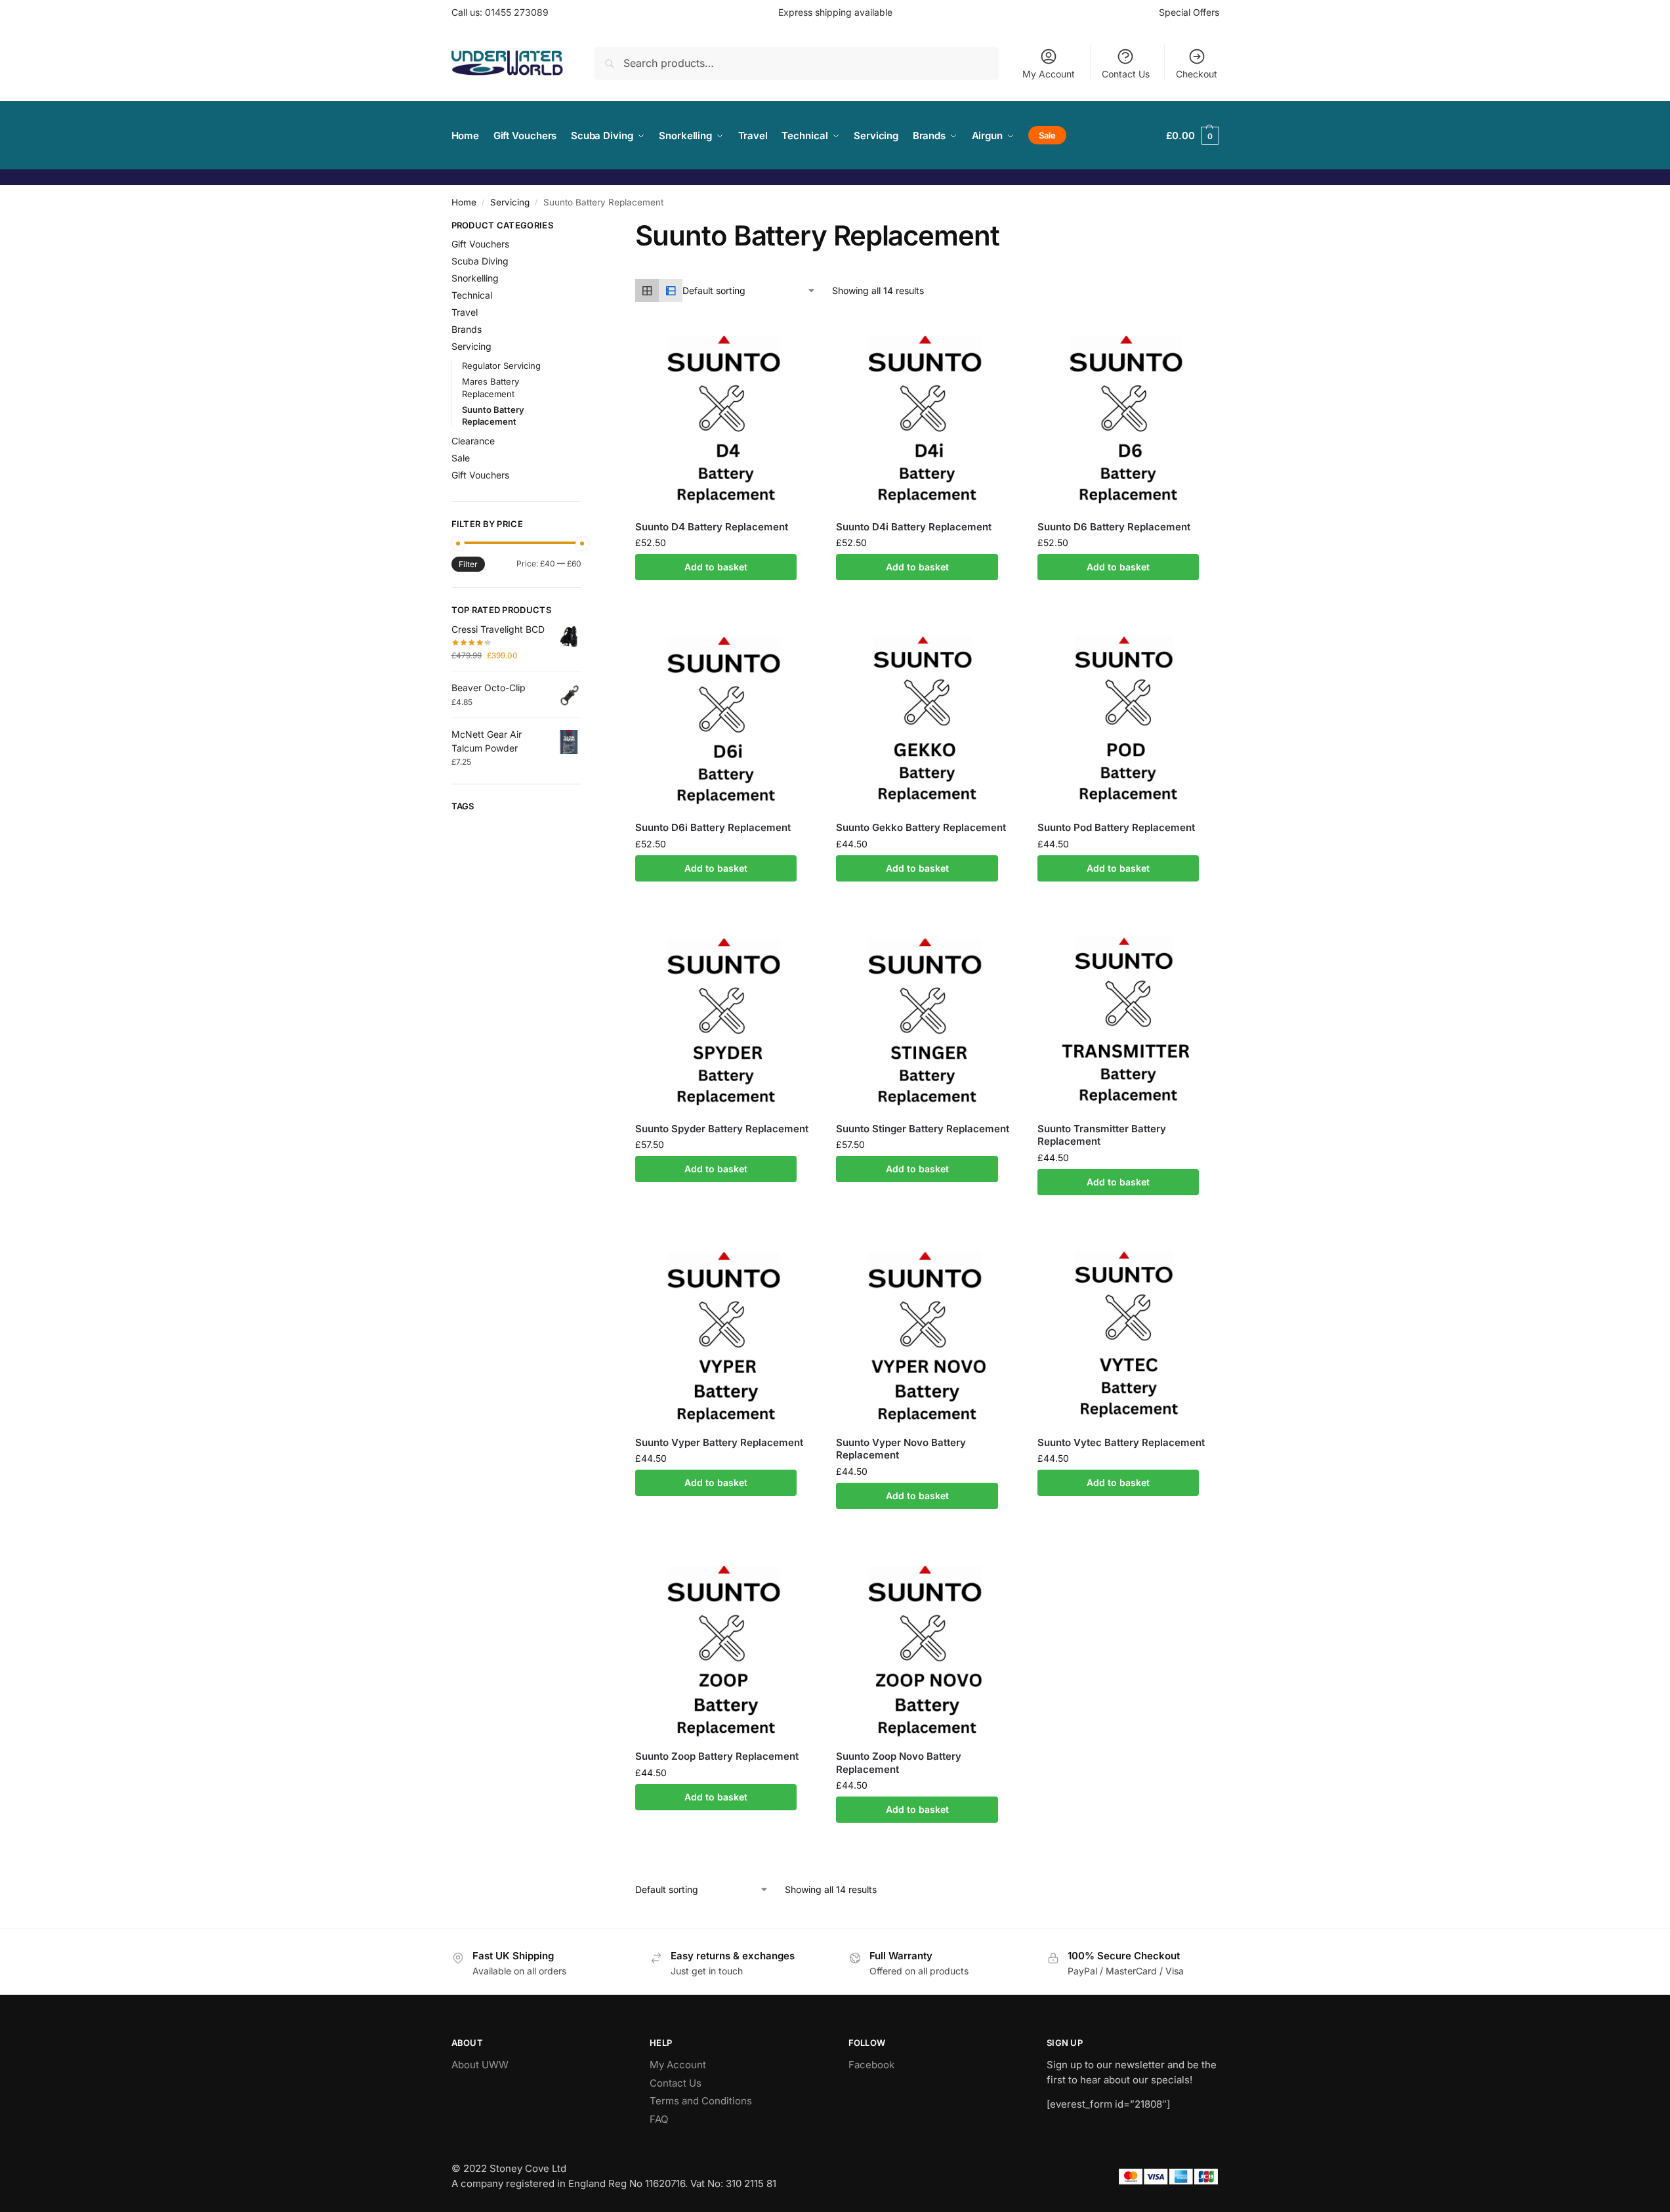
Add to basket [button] (716, 567)
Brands (467, 329)
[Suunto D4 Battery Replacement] (726, 419)
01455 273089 (517, 12)
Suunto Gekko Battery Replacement (921, 827)
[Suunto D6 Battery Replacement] (1128, 419)
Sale (461, 458)
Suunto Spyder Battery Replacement (722, 1129)
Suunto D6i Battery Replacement (713, 827)
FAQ (659, 2119)
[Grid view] (647, 291)
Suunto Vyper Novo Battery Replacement (901, 1449)
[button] (1192, 136)
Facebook (871, 2065)
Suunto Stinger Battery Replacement (923, 1129)
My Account (1049, 74)
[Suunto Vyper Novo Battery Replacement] (927, 1335)
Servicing (510, 202)
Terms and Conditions (701, 2101)
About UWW (480, 2065)
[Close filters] (585, 227)
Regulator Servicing (501, 366)
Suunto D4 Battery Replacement (712, 527)
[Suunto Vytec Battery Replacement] (1128, 1335)
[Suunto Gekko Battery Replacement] (927, 720)
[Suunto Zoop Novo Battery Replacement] (927, 1649)
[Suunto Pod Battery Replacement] (1128, 720)
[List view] (671, 291)
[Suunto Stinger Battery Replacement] (927, 1021)
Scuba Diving (480, 261)
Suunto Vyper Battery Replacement (719, 1442)
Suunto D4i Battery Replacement (914, 527)
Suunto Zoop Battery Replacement (717, 1756)
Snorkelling (475, 278)
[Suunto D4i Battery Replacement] (927, 419)
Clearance (473, 441)
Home (464, 202)
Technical (472, 295)
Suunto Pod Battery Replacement (1116, 827)
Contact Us (1126, 74)
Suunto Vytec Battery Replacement (1121, 1442)
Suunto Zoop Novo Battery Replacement (899, 1763)
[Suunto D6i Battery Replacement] (726, 720)
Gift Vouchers (480, 244)
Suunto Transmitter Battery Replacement (1102, 1135)
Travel (465, 312)
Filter (468, 564)
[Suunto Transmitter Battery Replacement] (1128, 1021)
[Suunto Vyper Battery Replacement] (726, 1335)
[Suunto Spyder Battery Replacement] (726, 1021)
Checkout (1197, 74)
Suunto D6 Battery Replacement (1114, 527)
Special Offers (1189, 12)
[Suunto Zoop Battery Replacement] (726, 1649)
